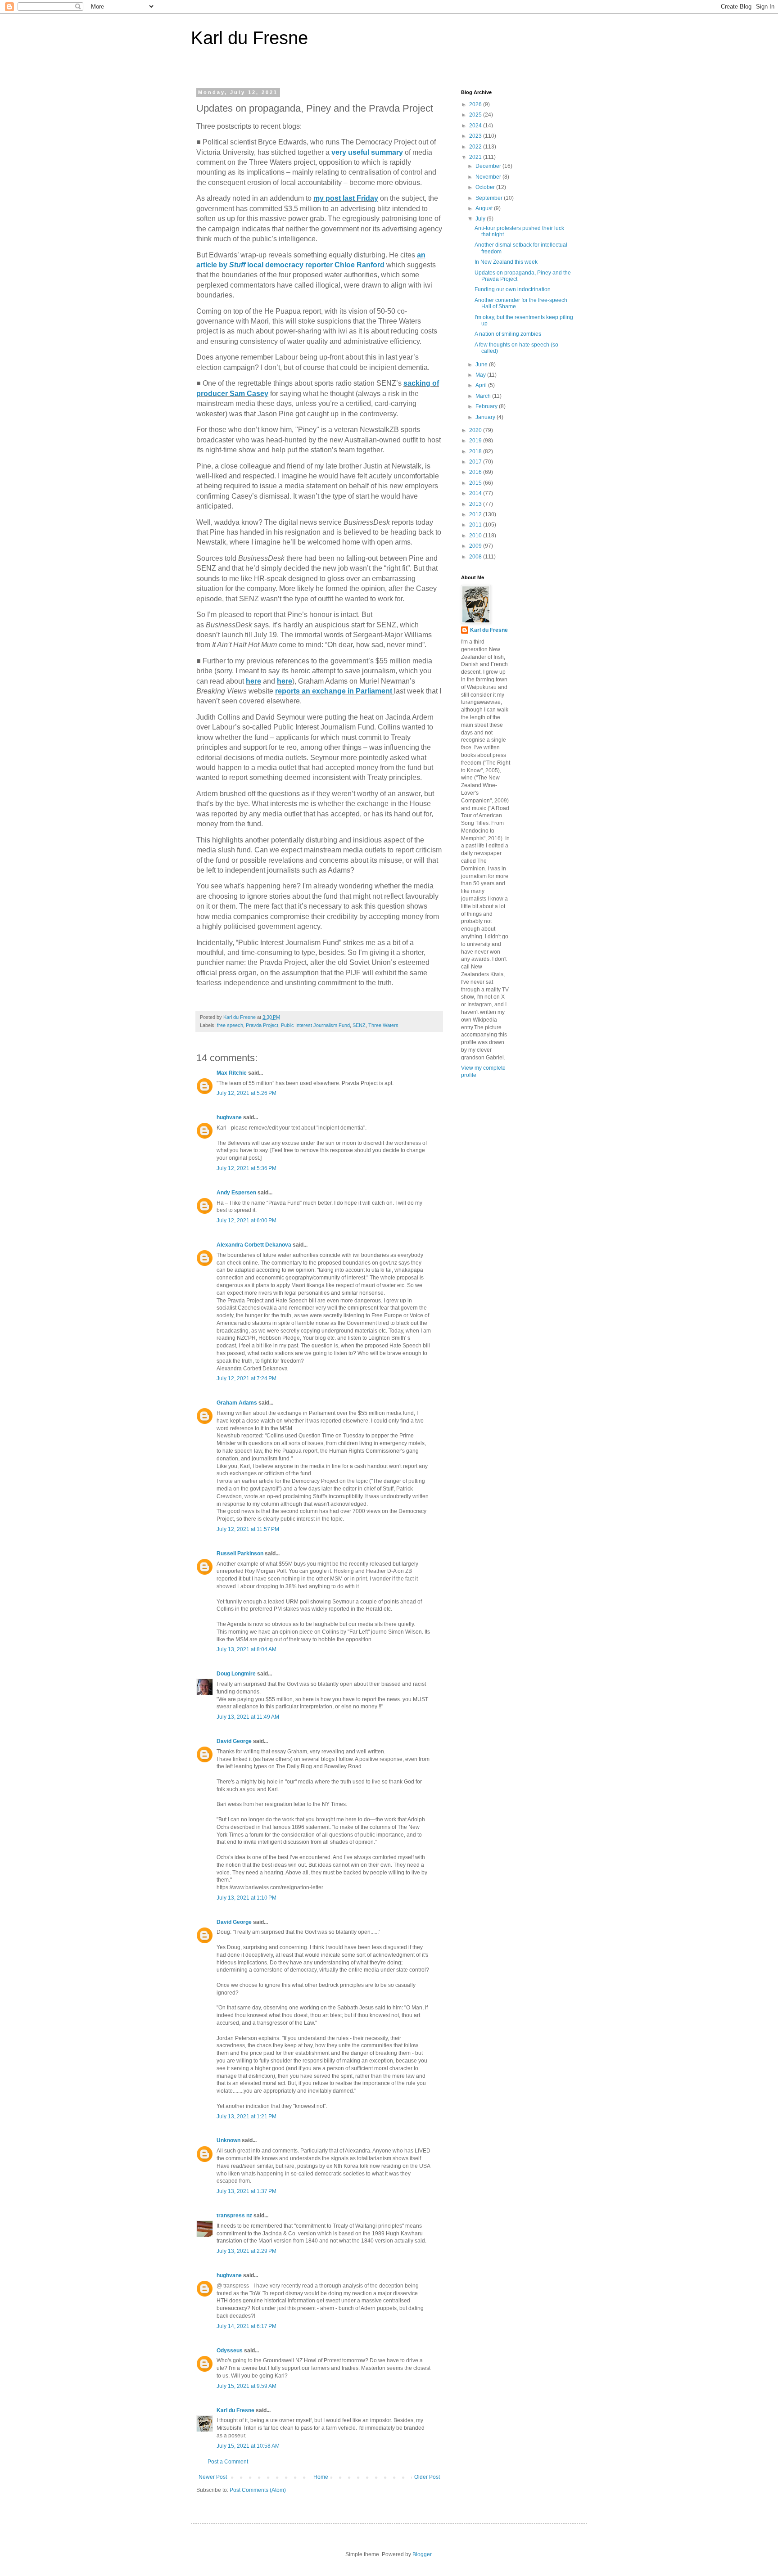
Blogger (422, 2554)
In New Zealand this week (506, 262)
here (253, 681)
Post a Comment (228, 2462)
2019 (476, 441)
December (489, 166)
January (486, 417)
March (484, 396)
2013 (476, 504)
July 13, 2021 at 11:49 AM (248, 1717)
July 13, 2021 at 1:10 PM (247, 1898)
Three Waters (383, 1025)
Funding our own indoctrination (513, 289)
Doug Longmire (236, 1674)
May (481, 375)
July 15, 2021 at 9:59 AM (247, 2386)
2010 (476, 536)
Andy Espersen (236, 1193)
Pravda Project (262, 1025)
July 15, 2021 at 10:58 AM (248, 2446)
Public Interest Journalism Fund (315, 1025)
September (490, 198)
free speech (230, 1025)
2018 (476, 451)
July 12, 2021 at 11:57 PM (248, 1529)
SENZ (359, 1025)
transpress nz (234, 2216)
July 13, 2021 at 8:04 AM (247, 1649)
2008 (476, 557)
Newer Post (213, 2477)
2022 (476, 147)
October (486, 187)
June (482, 365)
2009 (476, 546)
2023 (476, 136)
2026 (476, 104)
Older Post (427, 2477)
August (485, 208)
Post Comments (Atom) (258, 2490)
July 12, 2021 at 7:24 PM (247, 1378)
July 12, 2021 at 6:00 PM (247, 1220)
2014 (476, 493)
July (481, 219)
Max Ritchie (232, 1073)
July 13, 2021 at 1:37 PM (247, 2191)
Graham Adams (237, 1403)
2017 (476, 462)
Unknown (228, 2140)
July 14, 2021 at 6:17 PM (247, 2326)
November (489, 177)
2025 (476, 115)
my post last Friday (346, 198)
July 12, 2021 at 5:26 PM (247, 1093)
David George (234, 1741)
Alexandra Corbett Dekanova (254, 1245)
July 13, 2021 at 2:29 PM (247, 2251)
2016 (476, 472)
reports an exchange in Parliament (335, 691)
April (482, 385)
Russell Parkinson (240, 1554)
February (487, 406)
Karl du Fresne (249, 38)
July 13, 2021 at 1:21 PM (247, 2117)
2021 (476, 157)
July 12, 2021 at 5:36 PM (247, 1168)
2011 (476, 525)
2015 (476, 483)
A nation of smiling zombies (508, 334)
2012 (476, 514)
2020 (476, 430)
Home (321, 2477)
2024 (476, 126)
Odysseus (230, 2351)
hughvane (229, 1117)
